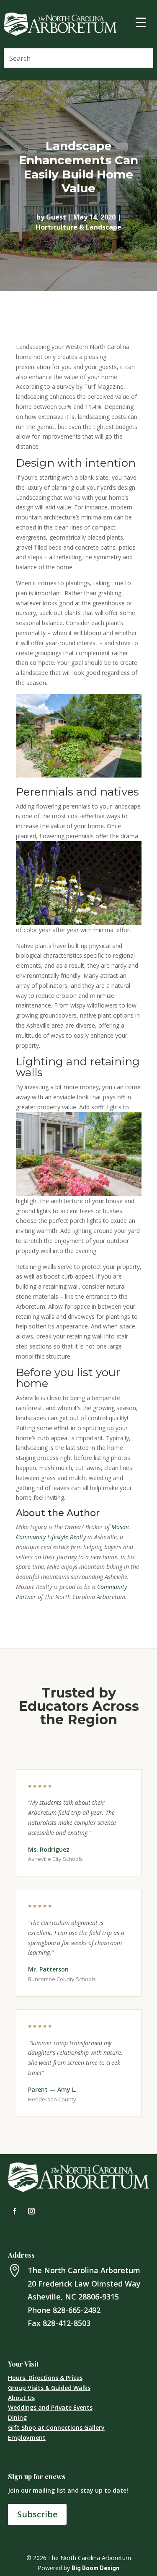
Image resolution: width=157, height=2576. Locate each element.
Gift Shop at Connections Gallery (56, 2427)
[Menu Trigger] (141, 22)
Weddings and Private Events (50, 2407)
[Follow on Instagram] (31, 2211)
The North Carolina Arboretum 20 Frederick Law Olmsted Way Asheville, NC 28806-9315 (84, 2283)
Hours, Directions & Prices (45, 2378)
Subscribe (37, 2514)
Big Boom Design (95, 2568)
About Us (21, 2398)
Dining (17, 2417)
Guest (56, 217)
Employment (27, 2438)
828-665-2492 (77, 2310)
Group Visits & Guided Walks (49, 2388)
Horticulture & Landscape (78, 227)
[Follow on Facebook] (15, 2211)
